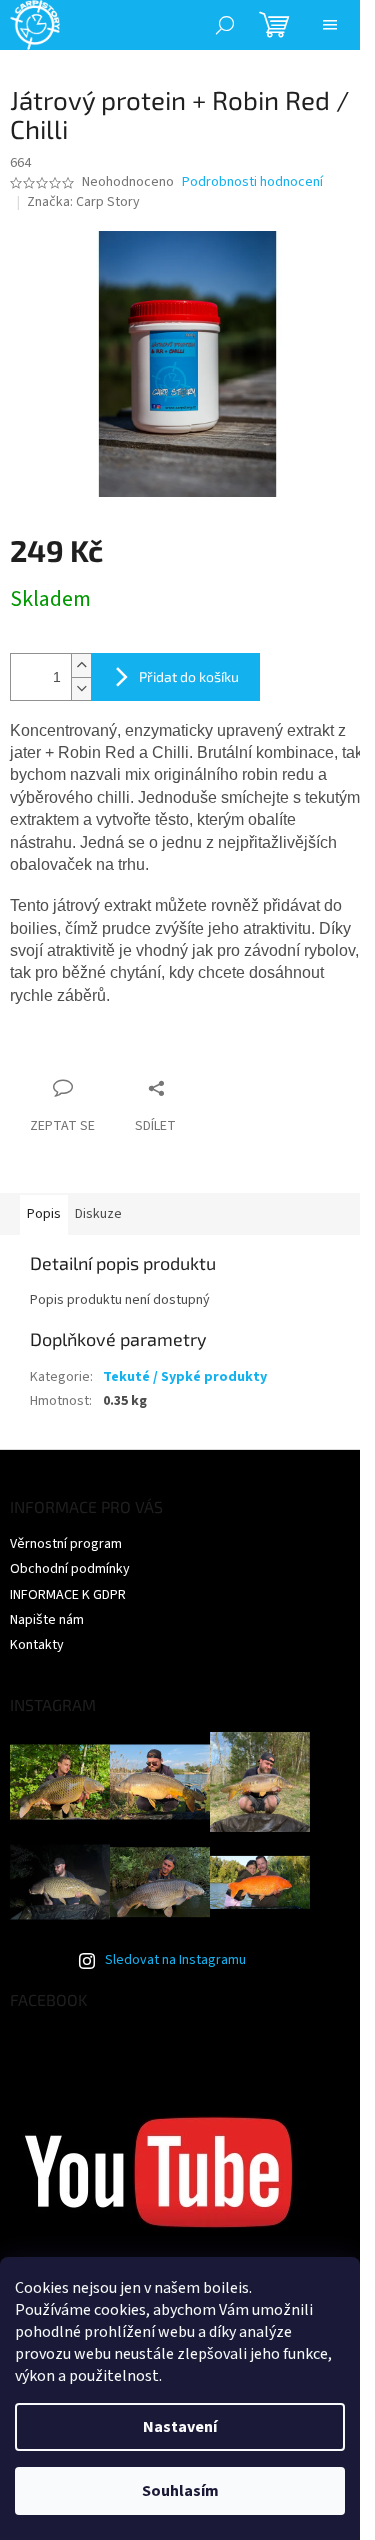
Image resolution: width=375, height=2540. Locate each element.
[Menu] (330, 25)
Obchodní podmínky (70, 1569)
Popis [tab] (44, 1214)
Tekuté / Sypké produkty (185, 1377)
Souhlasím (180, 2491)
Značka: (83, 202)
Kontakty (37, 1645)
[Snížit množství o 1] (81, 688)
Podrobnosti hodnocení (252, 182)
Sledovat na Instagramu (175, 1960)
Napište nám (47, 1620)
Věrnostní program (66, 1544)
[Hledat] (225, 25)
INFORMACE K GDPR (68, 1595)
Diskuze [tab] (98, 1214)
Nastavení (180, 2427)
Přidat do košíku (189, 676)
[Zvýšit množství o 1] (81, 665)
